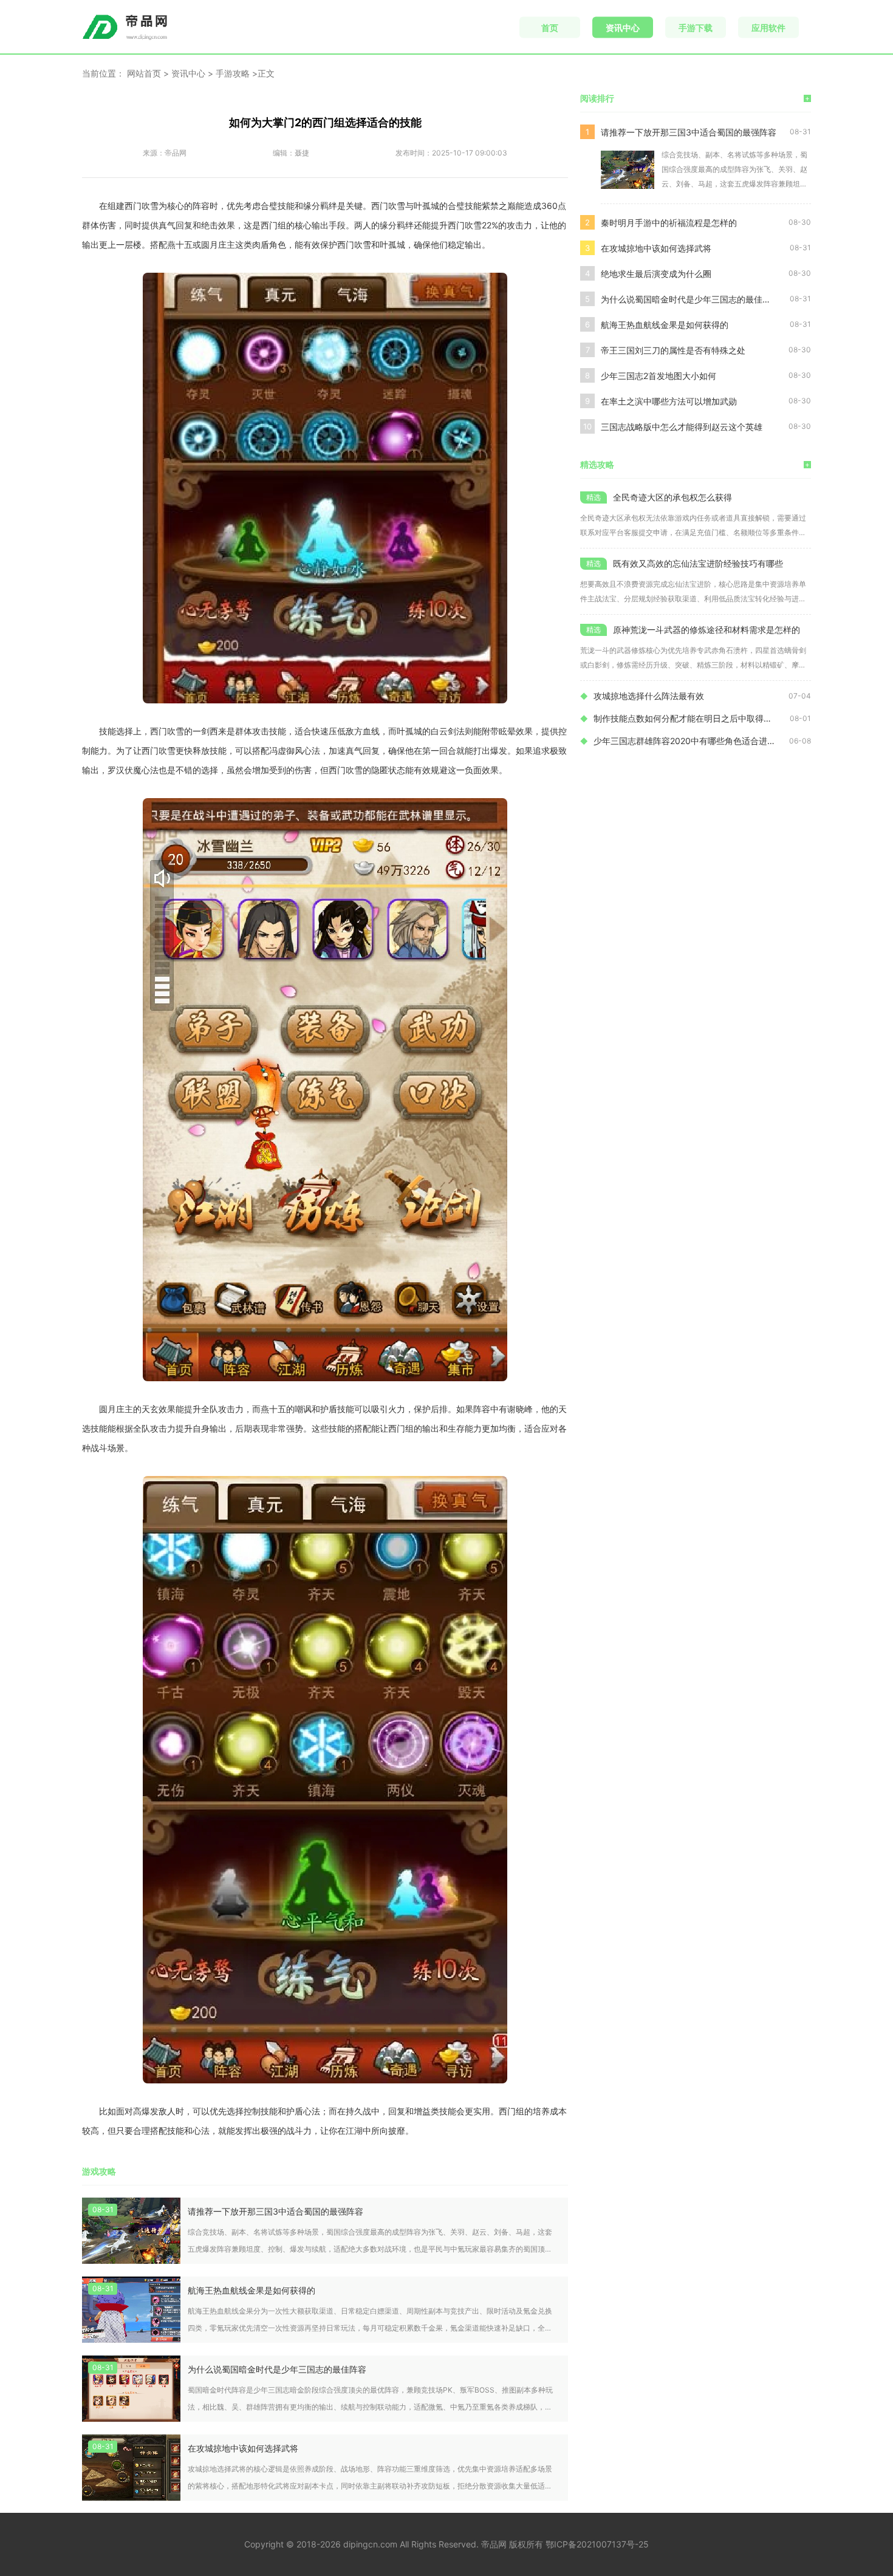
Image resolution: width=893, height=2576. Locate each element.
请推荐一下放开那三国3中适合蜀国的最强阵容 (275, 2211)
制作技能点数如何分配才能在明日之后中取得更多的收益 (692, 718)
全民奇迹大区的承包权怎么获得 (672, 497)
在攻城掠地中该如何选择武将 (243, 2448)
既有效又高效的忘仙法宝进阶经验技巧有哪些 (698, 563)
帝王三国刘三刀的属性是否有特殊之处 (673, 350)
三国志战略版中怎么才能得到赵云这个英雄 (682, 427)
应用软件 (768, 28)
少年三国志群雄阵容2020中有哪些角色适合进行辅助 (691, 741)
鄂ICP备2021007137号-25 (597, 2544)
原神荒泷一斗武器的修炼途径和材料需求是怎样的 (707, 630)
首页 (550, 28)
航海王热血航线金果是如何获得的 (251, 2290)
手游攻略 (233, 73)
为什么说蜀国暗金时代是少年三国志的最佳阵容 (277, 2369)
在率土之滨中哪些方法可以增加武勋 (669, 401)
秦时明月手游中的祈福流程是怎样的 (669, 223)
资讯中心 (623, 28)
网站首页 (144, 73)
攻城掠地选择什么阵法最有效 (649, 696)
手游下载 (696, 28)
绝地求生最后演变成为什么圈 (656, 274)
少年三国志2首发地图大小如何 (659, 376)
